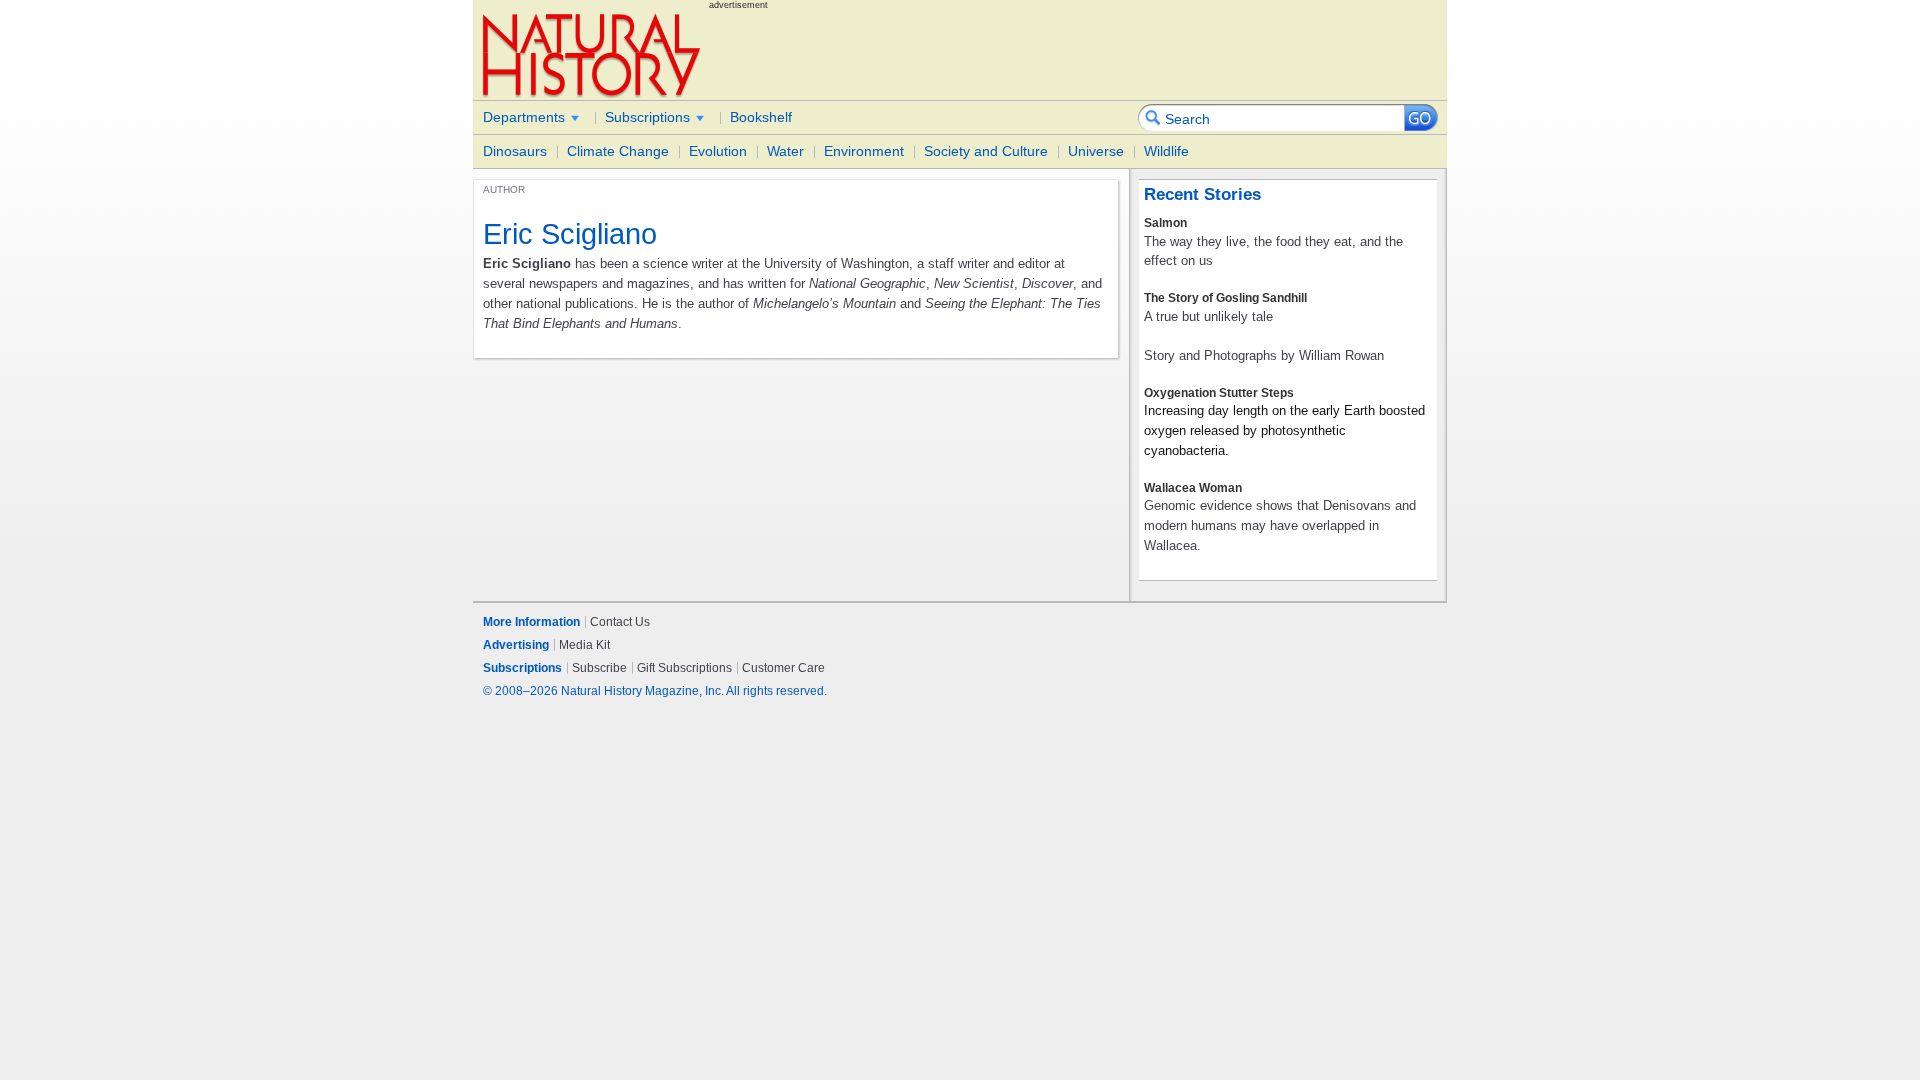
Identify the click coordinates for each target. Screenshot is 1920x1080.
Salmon (1165, 223)
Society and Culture (986, 151)
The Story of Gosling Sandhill (1225, 298)
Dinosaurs (515, 151)
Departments (524, 117)
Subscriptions (647, 117)
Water (785, 151)
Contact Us (620, 622)
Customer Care (783, 668)
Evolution (718, 151)
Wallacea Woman (1193, 488)
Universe (1096, 151)
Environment (864, 151)
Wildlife (1166, 151)
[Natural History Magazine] (593, 55)
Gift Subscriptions (684, 668)
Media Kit (584, 645)
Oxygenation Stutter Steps (1219, 393)
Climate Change (618, 151)
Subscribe (599, 668)
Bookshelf (761, 117)
